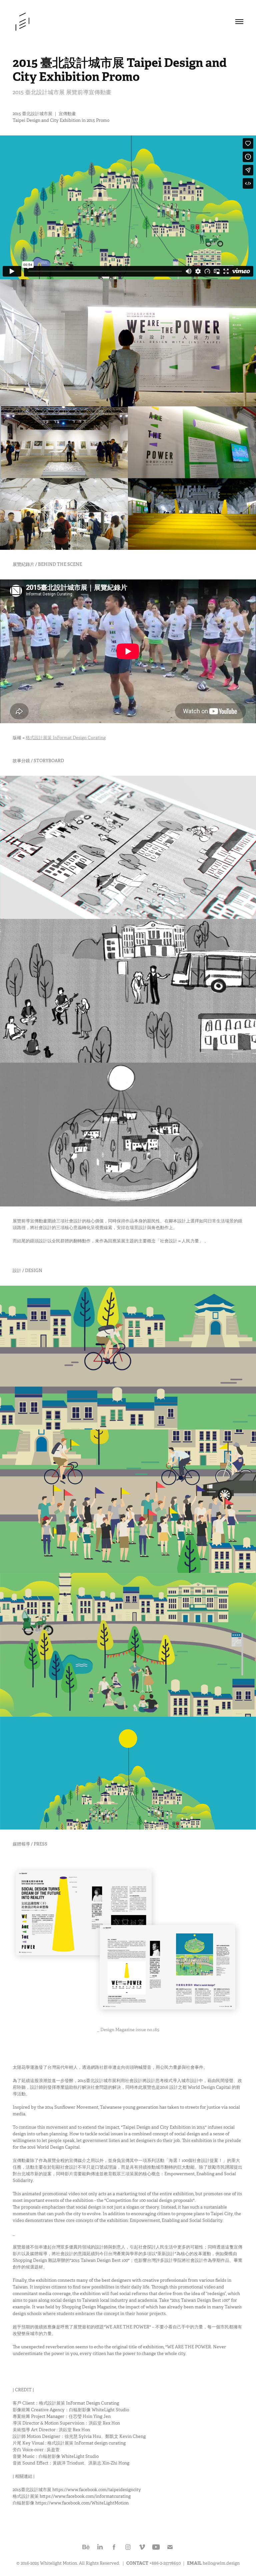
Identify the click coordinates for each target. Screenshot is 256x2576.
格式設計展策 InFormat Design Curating (66, 738)
